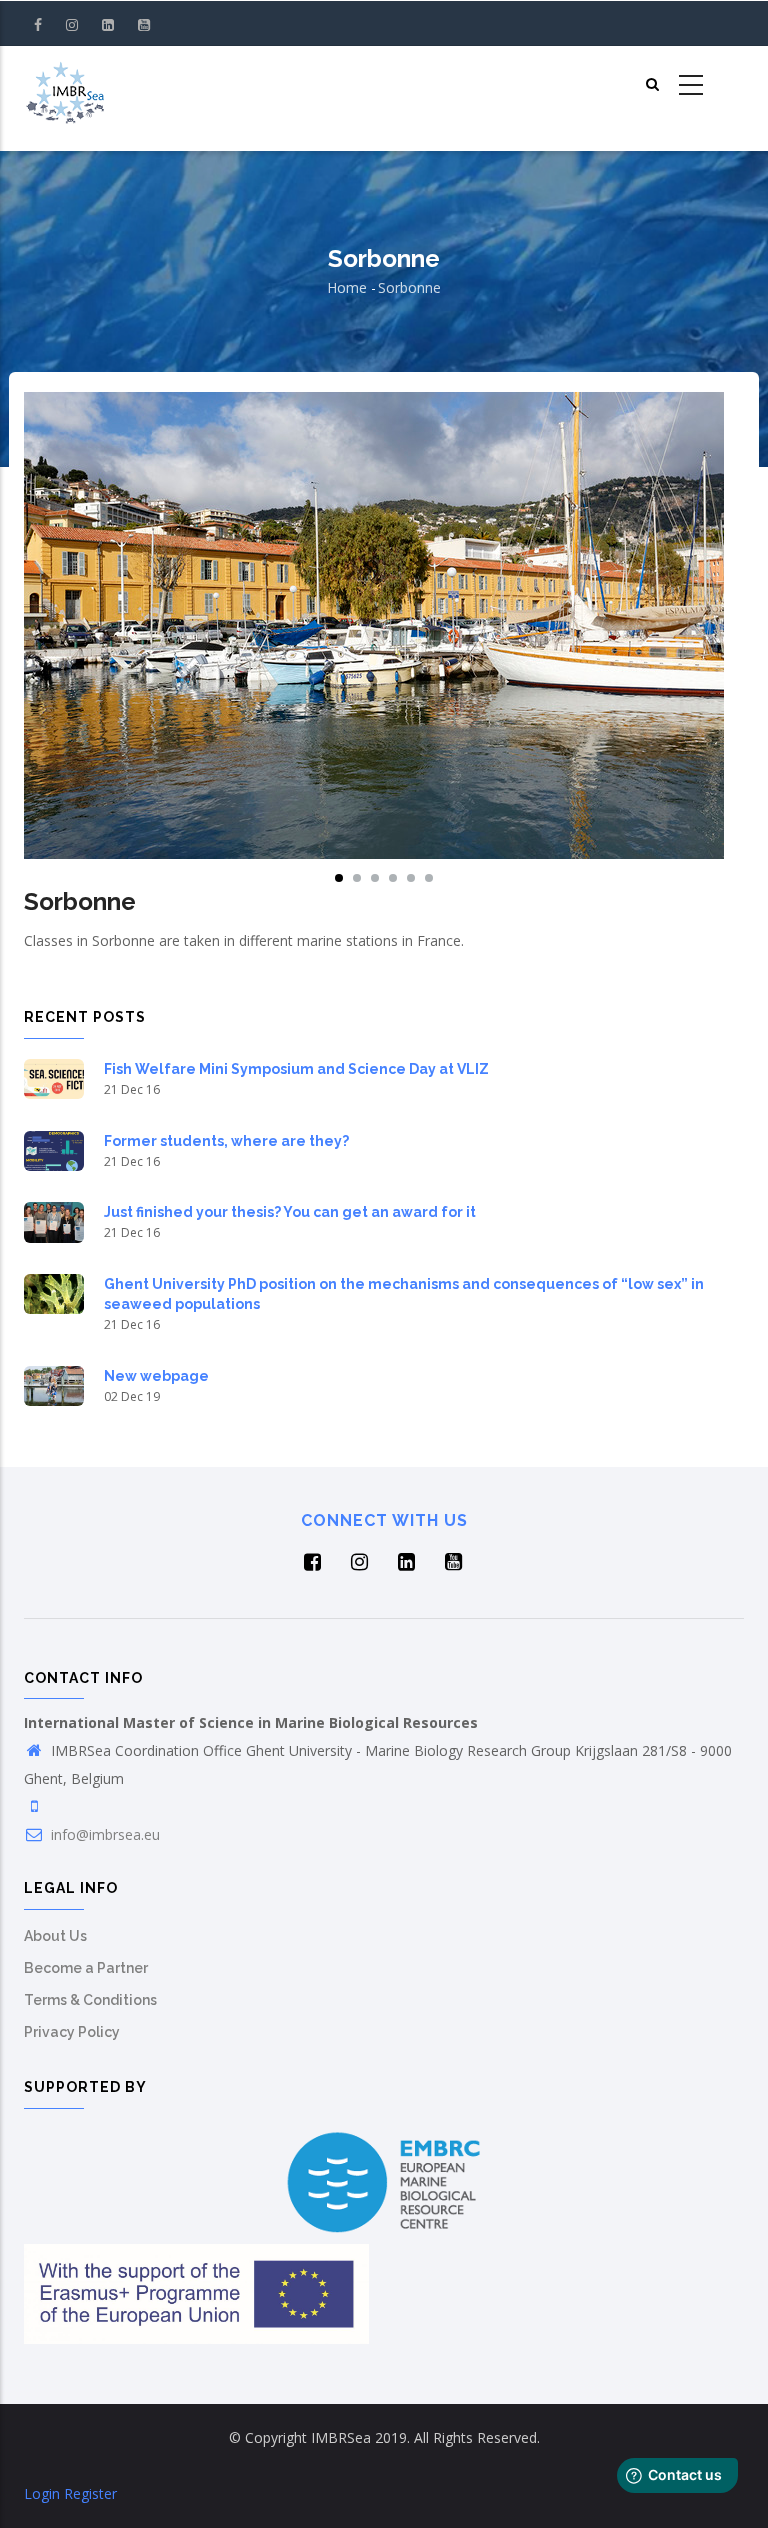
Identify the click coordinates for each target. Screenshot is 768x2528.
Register (90, 2493)
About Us (55, 1936)
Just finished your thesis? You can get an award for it (290, 1212)
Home (347, 287)
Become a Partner (86, 1968)
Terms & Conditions (90, 2000)
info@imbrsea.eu (103, 1834)
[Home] (65, 86)
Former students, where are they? (226, 1141)
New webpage (156, 1376)
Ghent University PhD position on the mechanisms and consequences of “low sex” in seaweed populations (404, 1294)
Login (42, 2493)
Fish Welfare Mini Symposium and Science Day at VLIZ (296, 1069)
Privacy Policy (72, 2032)
